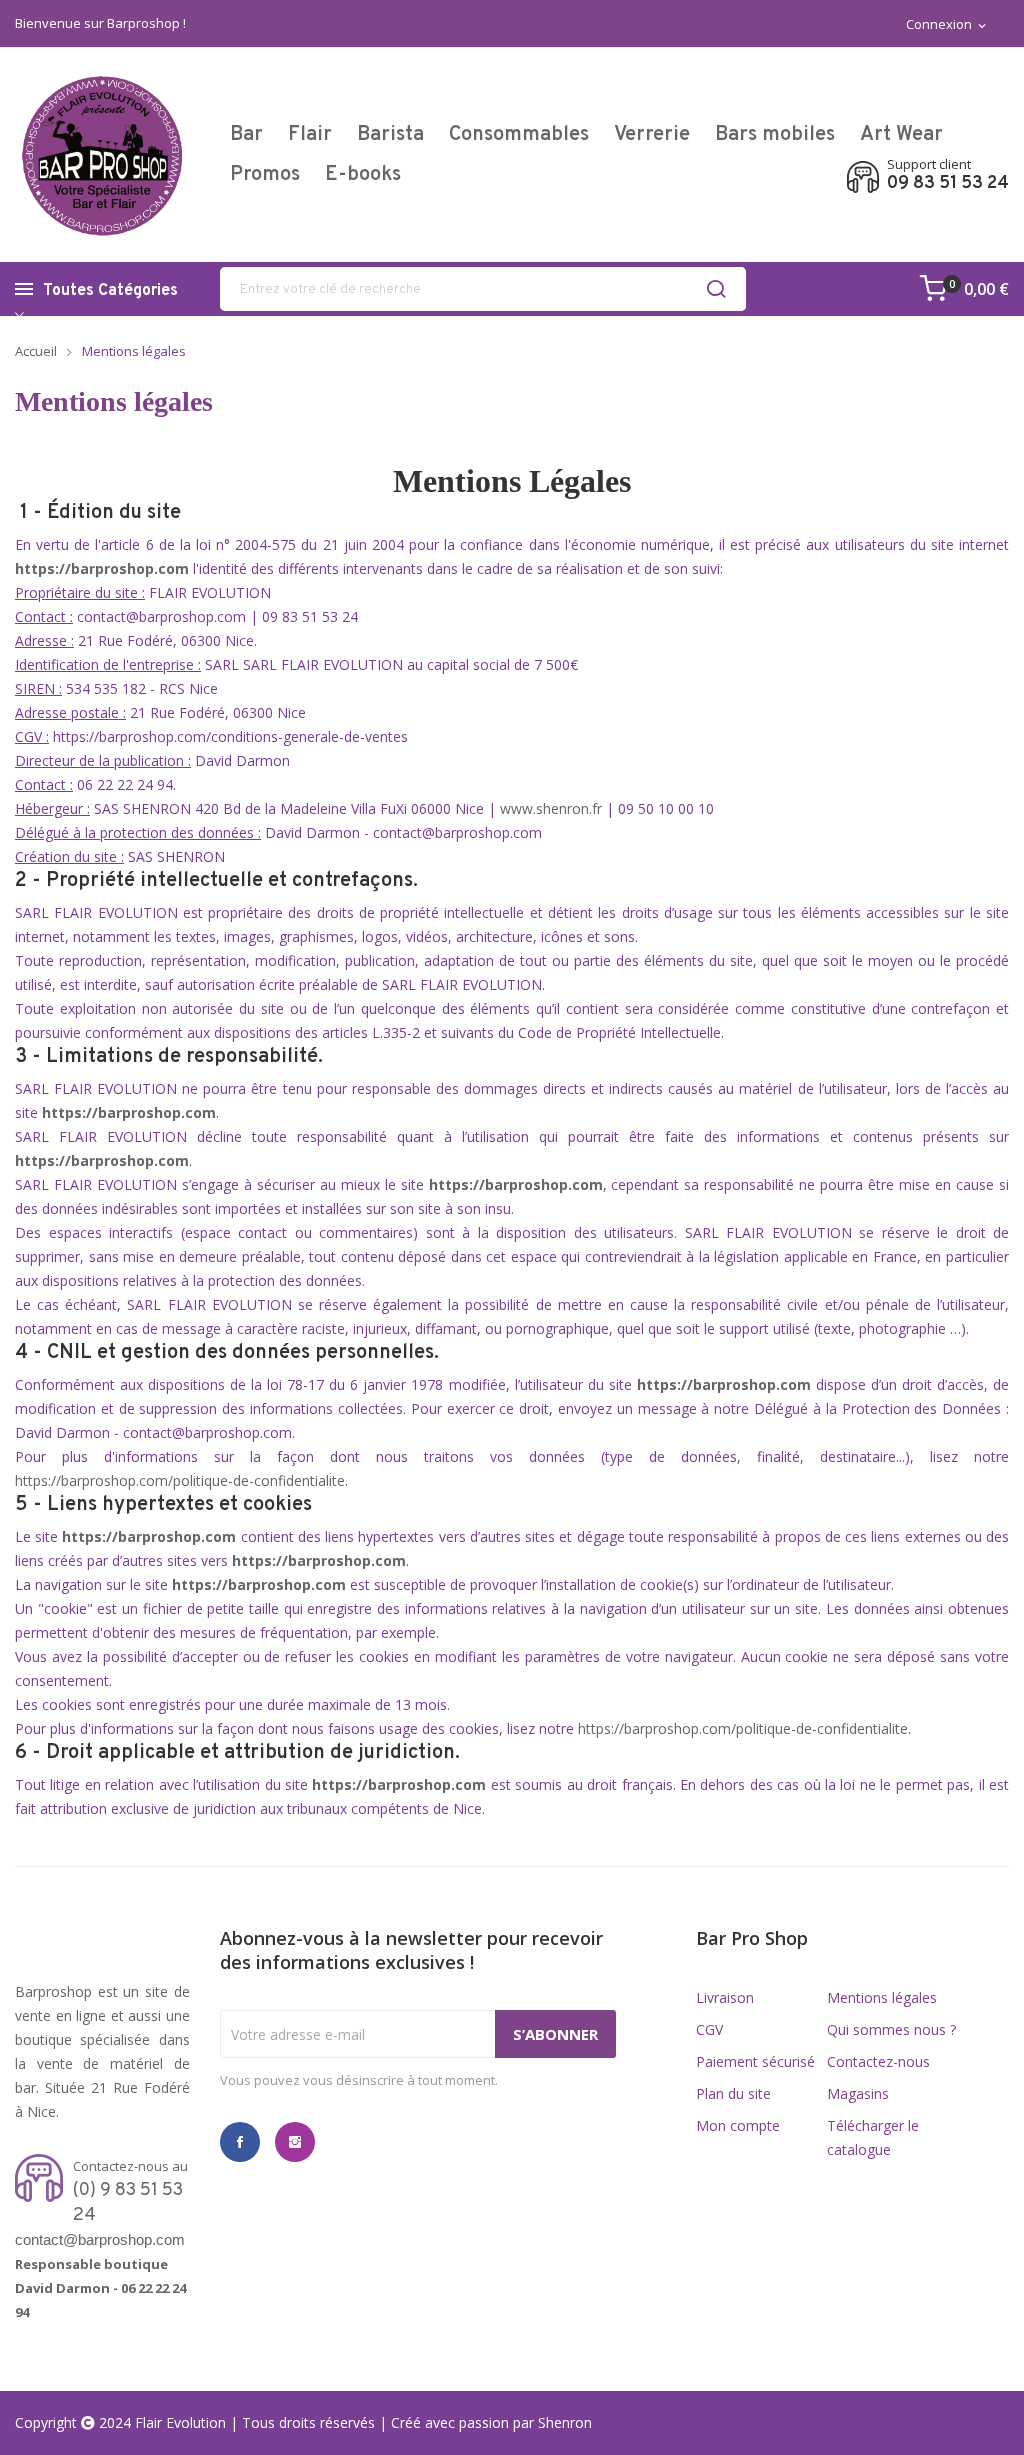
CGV (709, 2029)
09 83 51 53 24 (948, 184)
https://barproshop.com (102, 1160)
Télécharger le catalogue (873, 2137)
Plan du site (733, 2093)
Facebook (240, 2142)
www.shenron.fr (551, 808)
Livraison (725, 1997)
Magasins (858, 2093)
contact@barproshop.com (100, 2240)
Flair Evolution (180, 2422)
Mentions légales (882, 1997)
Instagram (295, 2142)
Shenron (565, 2422)
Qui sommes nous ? (891, 2029)
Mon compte (738, 2125)
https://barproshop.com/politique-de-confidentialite (180, 1480)
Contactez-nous (878, 2061)
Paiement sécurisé (755, 2061)
